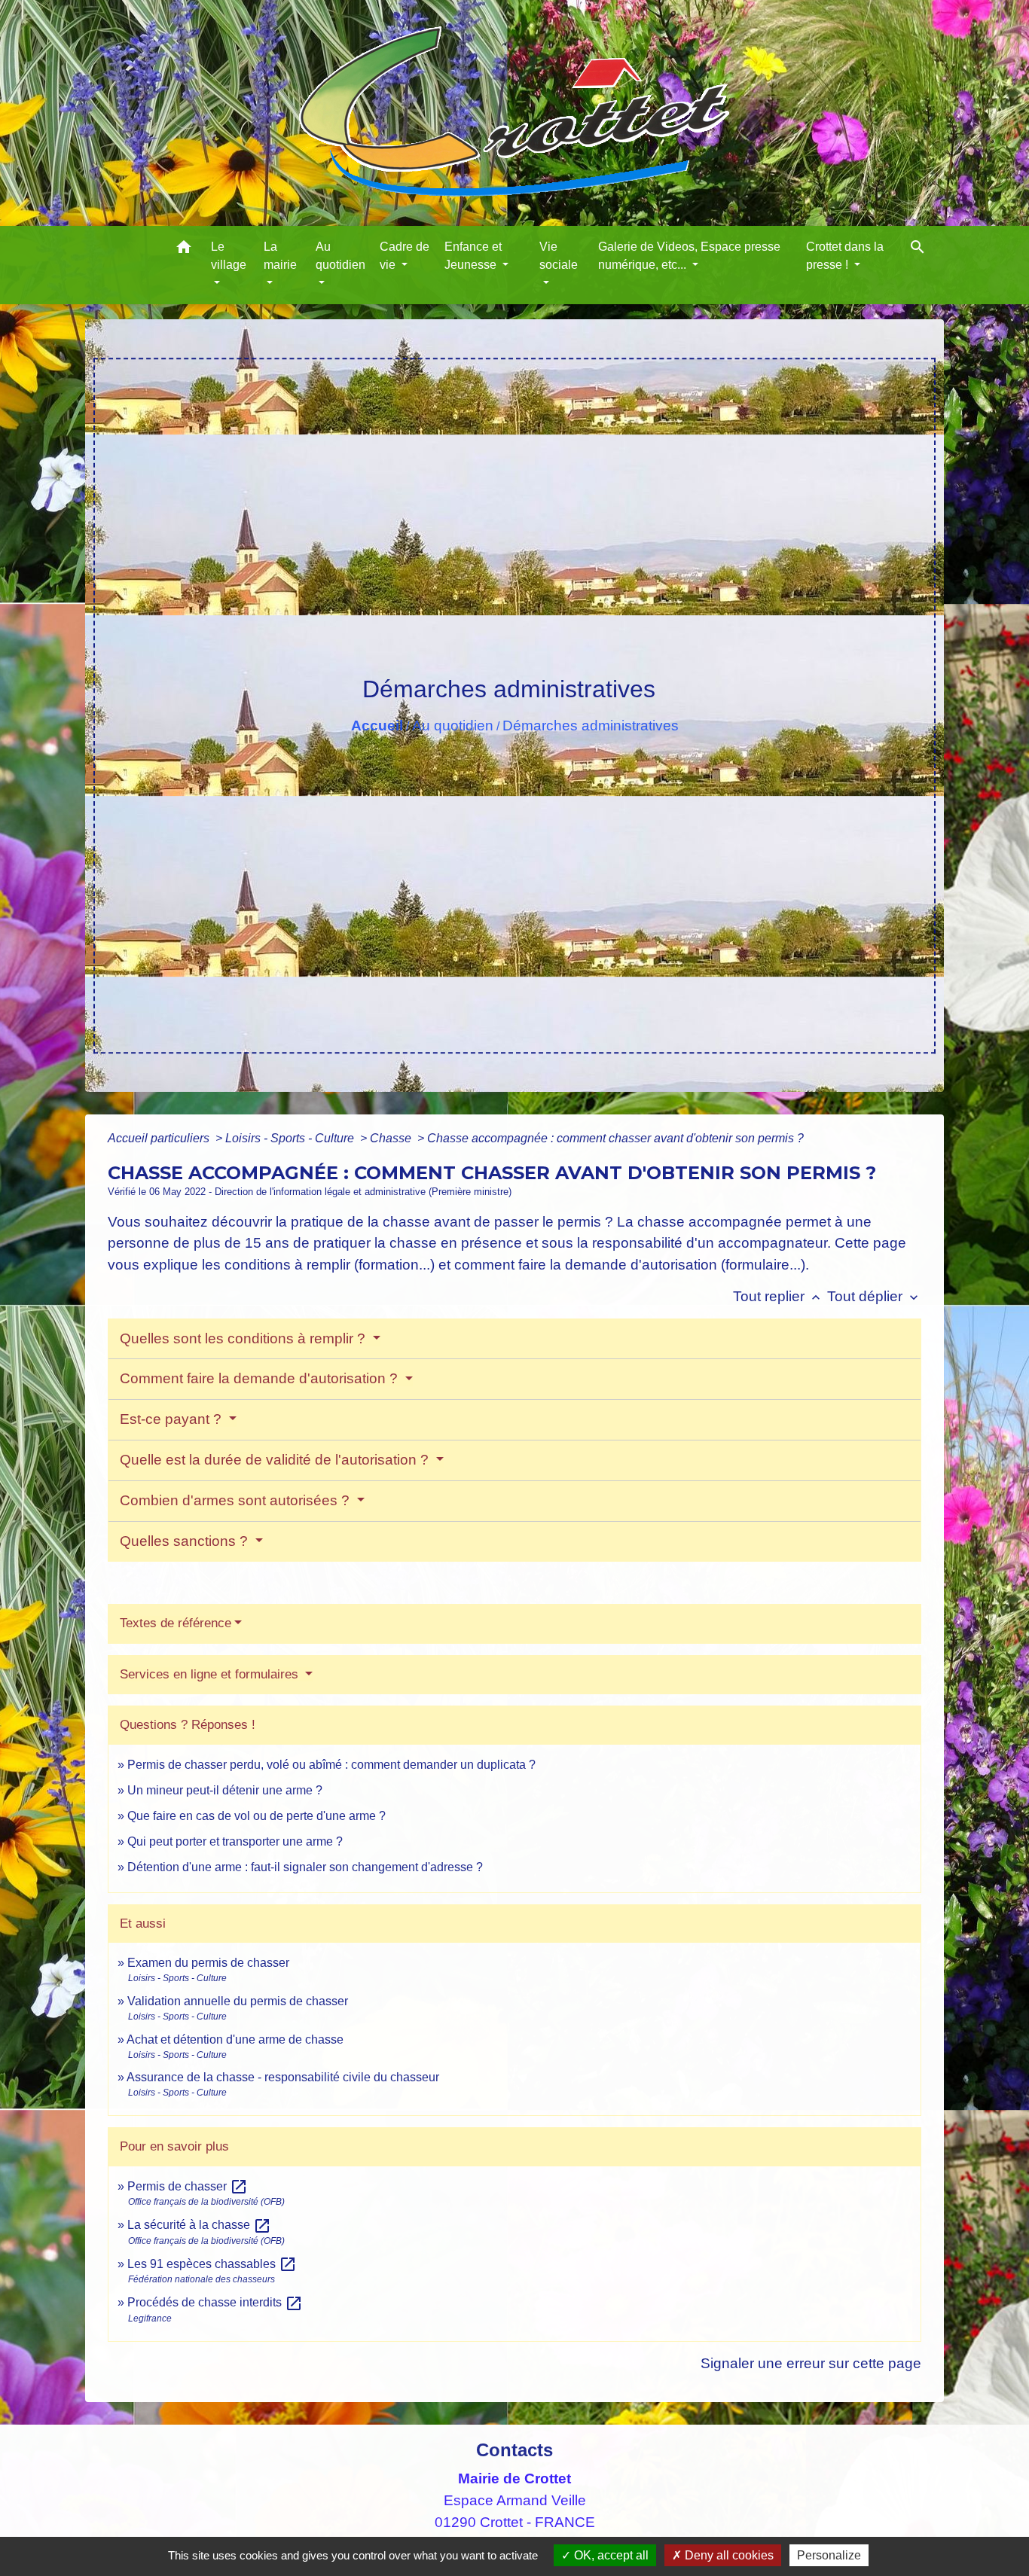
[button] (184, 250)
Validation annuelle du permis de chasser (238, 2001)
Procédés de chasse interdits (215, 2302)
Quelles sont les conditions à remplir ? (244, 1338)
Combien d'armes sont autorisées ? (237, 1500)
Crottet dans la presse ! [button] (845, 256)
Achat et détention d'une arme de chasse (235, 2039)
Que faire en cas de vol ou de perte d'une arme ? (256, 1816)
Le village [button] (229, 256)
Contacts (514, 2450)
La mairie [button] (280, 256)
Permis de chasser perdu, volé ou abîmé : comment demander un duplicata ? (331, 1765)
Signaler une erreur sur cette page (811, 2363)
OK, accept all (610, 2555)
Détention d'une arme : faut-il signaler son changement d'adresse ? (305, 1867)
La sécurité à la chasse (199, 2225)
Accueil (377, 726)
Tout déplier (874, 1296)
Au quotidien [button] (340, 256)
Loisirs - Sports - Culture (291, 1138)
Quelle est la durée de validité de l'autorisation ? (276, 1460)
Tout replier (778, 1296)
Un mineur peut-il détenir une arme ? (225, 1790)
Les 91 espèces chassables (212, 2264)
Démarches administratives (591, 726)
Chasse (392, 1138)
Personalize (829, 2555)
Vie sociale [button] (559, 256)
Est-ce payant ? (173, 1419)
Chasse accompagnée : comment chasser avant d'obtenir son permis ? (615, 1138)
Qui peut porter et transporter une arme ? (235, 1841)
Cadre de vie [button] (405, 256)
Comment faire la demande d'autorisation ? (261, 1378)
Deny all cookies (728, 2555)
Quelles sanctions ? (186, 1541)
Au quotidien (453, 726)
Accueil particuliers (160, 1138)
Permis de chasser (188, 2186)
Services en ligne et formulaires (211, 1674)
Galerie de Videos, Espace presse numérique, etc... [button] (689, 256)
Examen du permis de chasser (210, 1963)
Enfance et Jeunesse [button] (473, 256)
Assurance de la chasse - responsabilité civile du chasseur (283, 2077)
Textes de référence (176, 1623)
